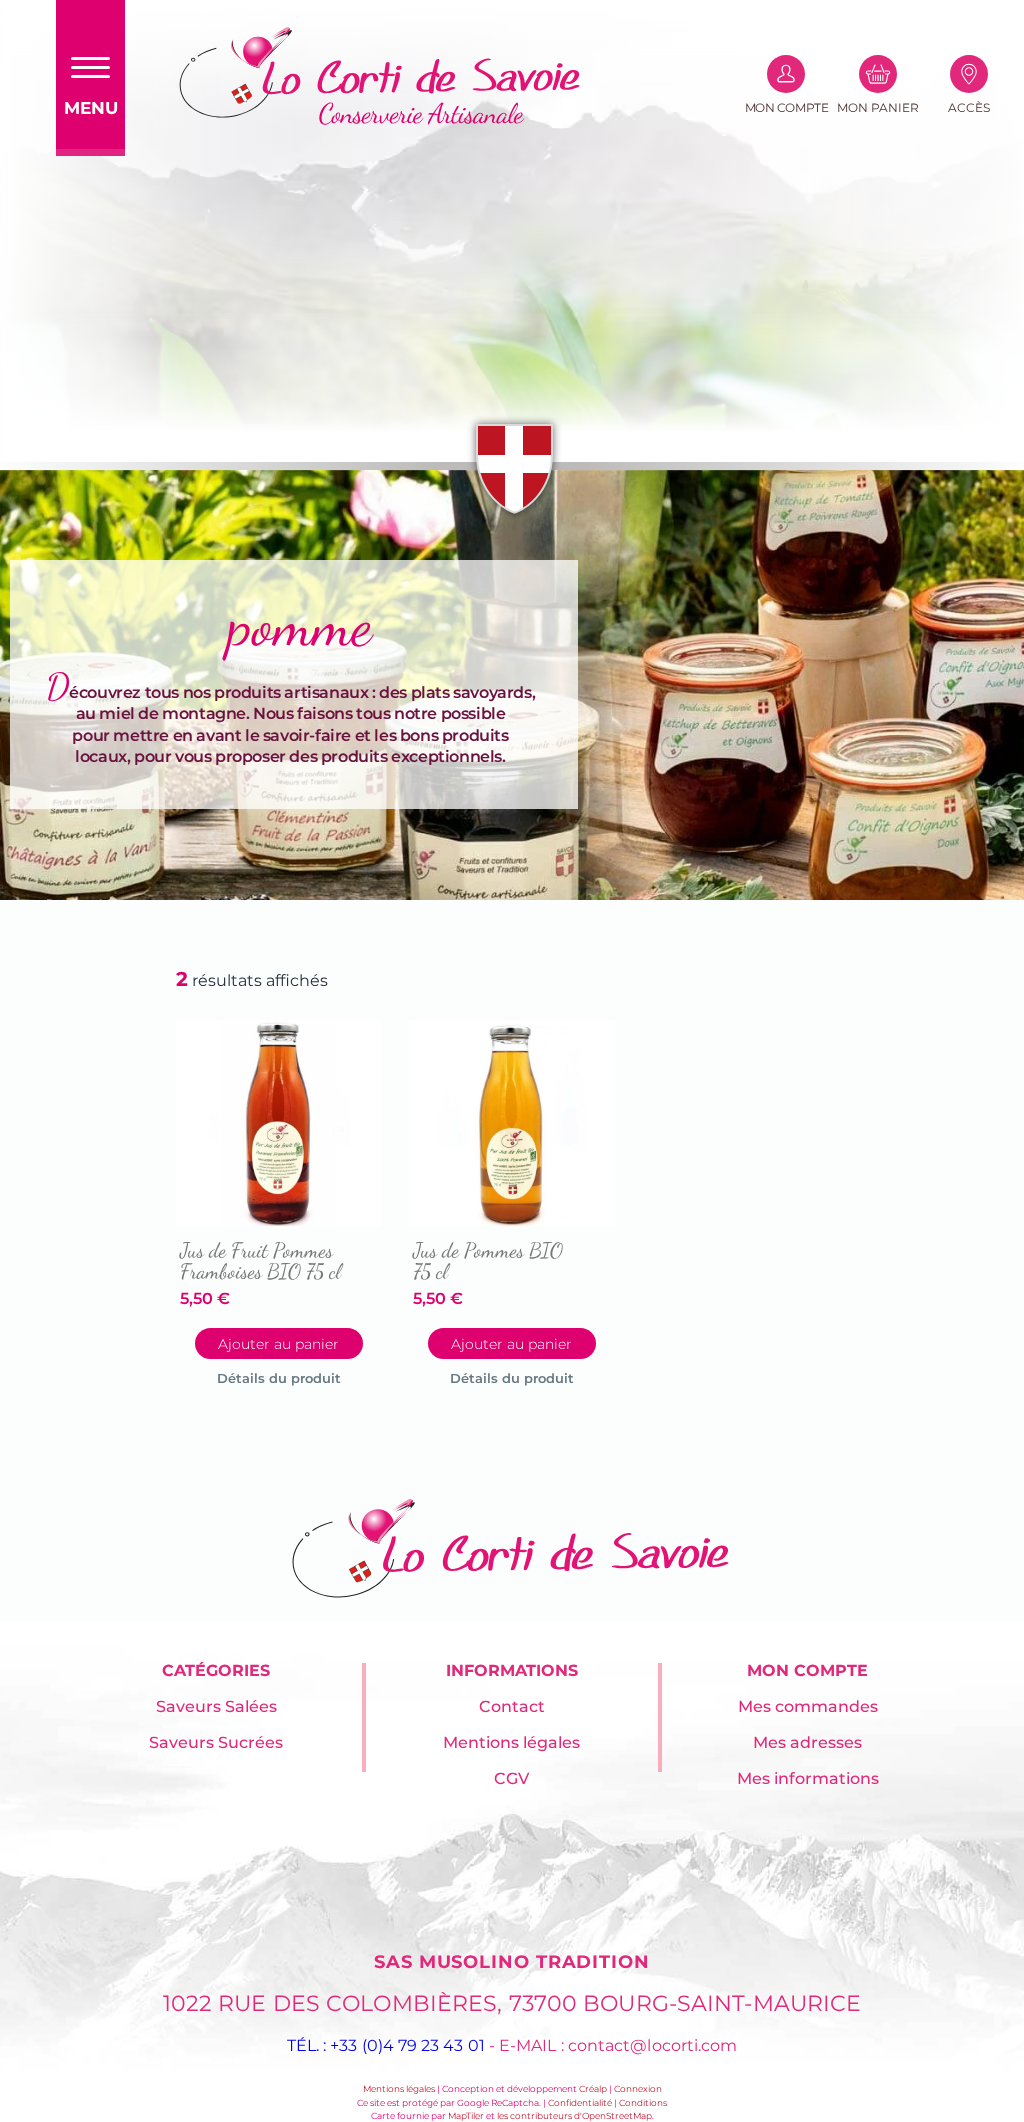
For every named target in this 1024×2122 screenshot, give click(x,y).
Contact (512, 1706)
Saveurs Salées (216, 1706)
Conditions (643, 2102)
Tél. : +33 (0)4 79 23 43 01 (386, 2045)
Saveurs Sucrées (216, 1742)
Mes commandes (808, 1706)
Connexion (638, 2088)
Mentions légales (511, 1742)
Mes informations (808, 1778)
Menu (91, 108)
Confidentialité (580, 2102)
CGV (511, 1778)
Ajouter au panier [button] (278, 1344)
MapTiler (466, 2115)
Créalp (593, 2088)
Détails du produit (279, 1378)
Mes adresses (807, 1742)
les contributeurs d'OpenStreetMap (574, 2115)
